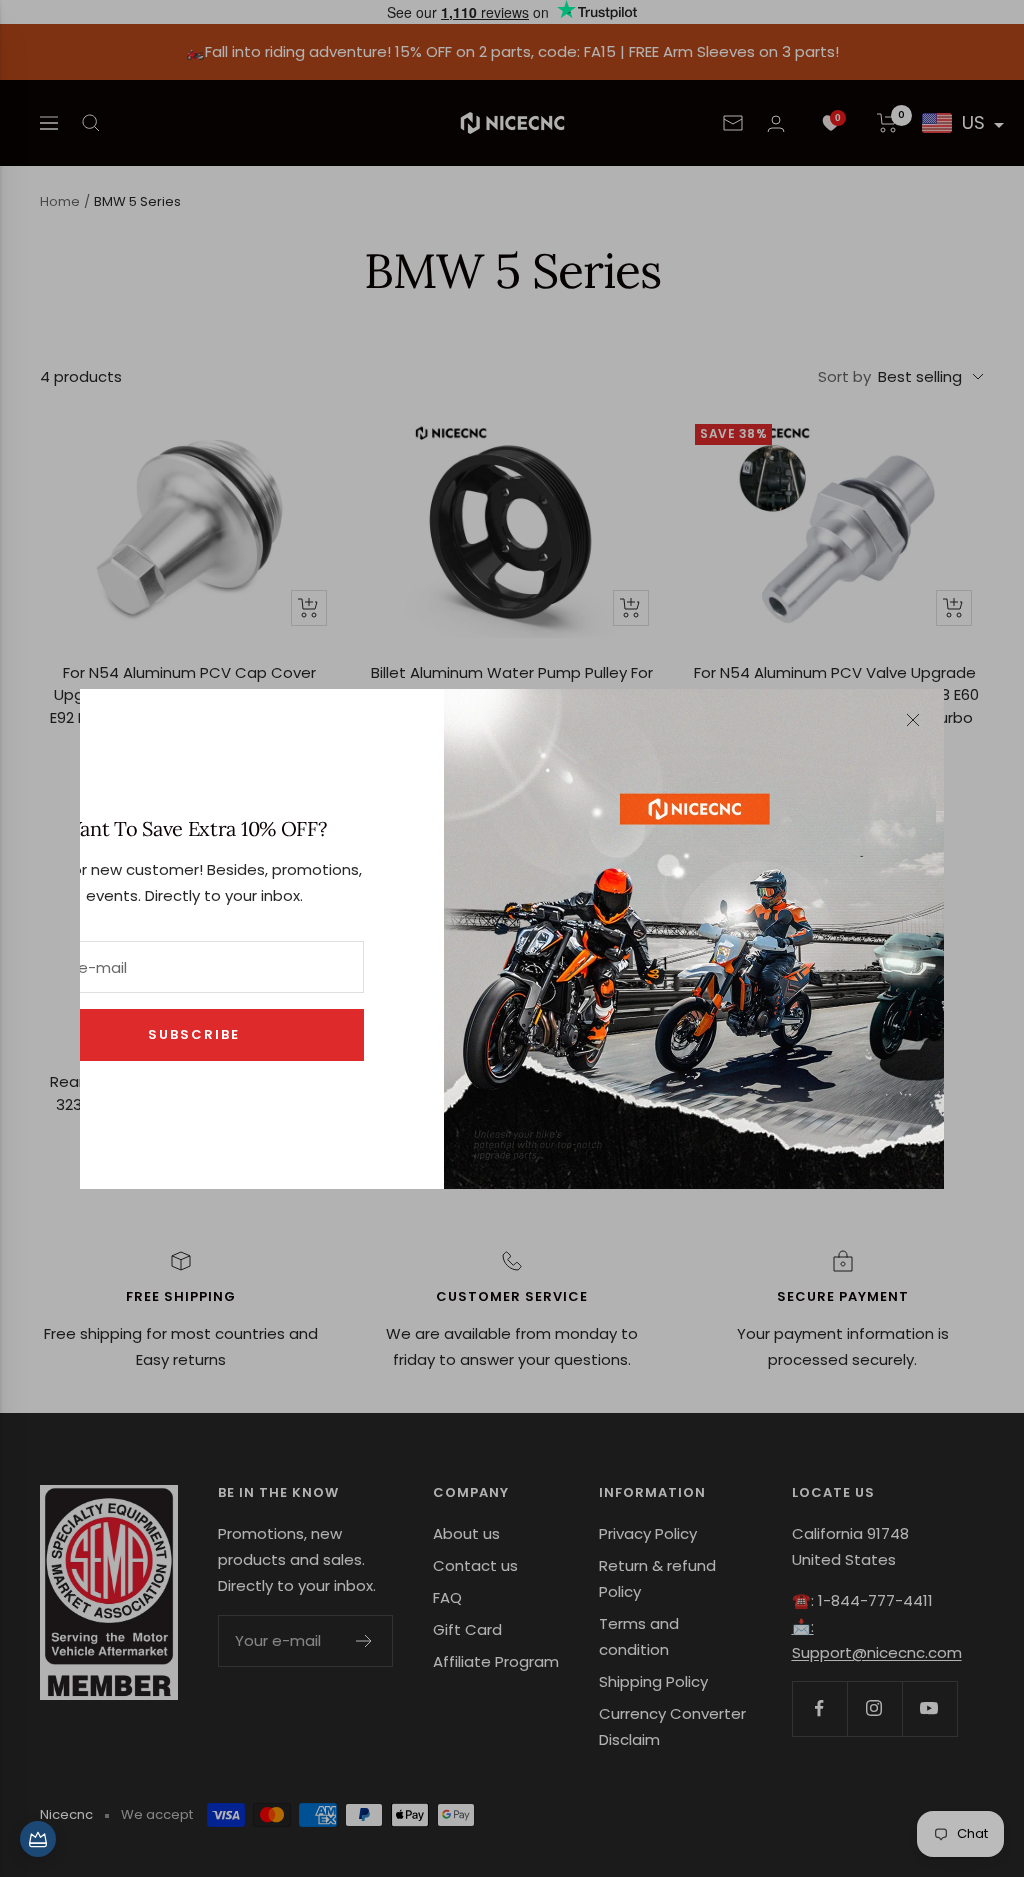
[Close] (913, 720)
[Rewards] (38, 1839)
